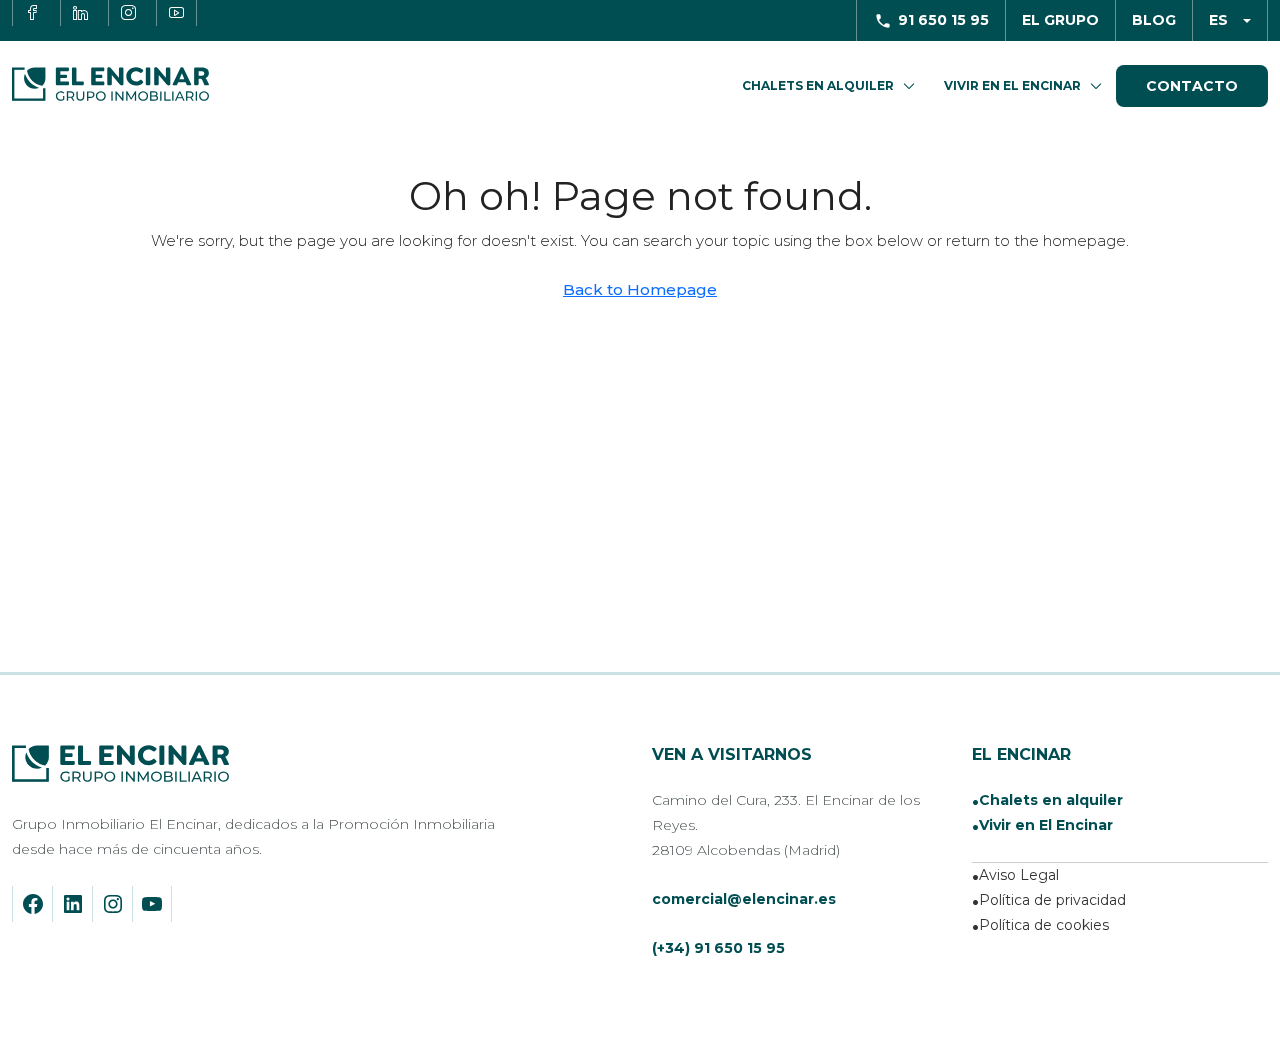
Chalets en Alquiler (818, 85)
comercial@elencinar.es (744, 899)
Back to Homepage (640, 289)
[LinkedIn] (73, 904)
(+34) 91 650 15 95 (718, 948)
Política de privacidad (1052, 900)
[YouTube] (152, 904)
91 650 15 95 (943, 20)
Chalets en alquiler (1051, 800)
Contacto (1192, 86)
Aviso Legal (1019, 875)
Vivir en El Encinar (1012, 85)
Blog (1154, 20)
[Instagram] (113, 904)
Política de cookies (1044, 925)
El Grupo (1060, 20)
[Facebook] (33, 904)
